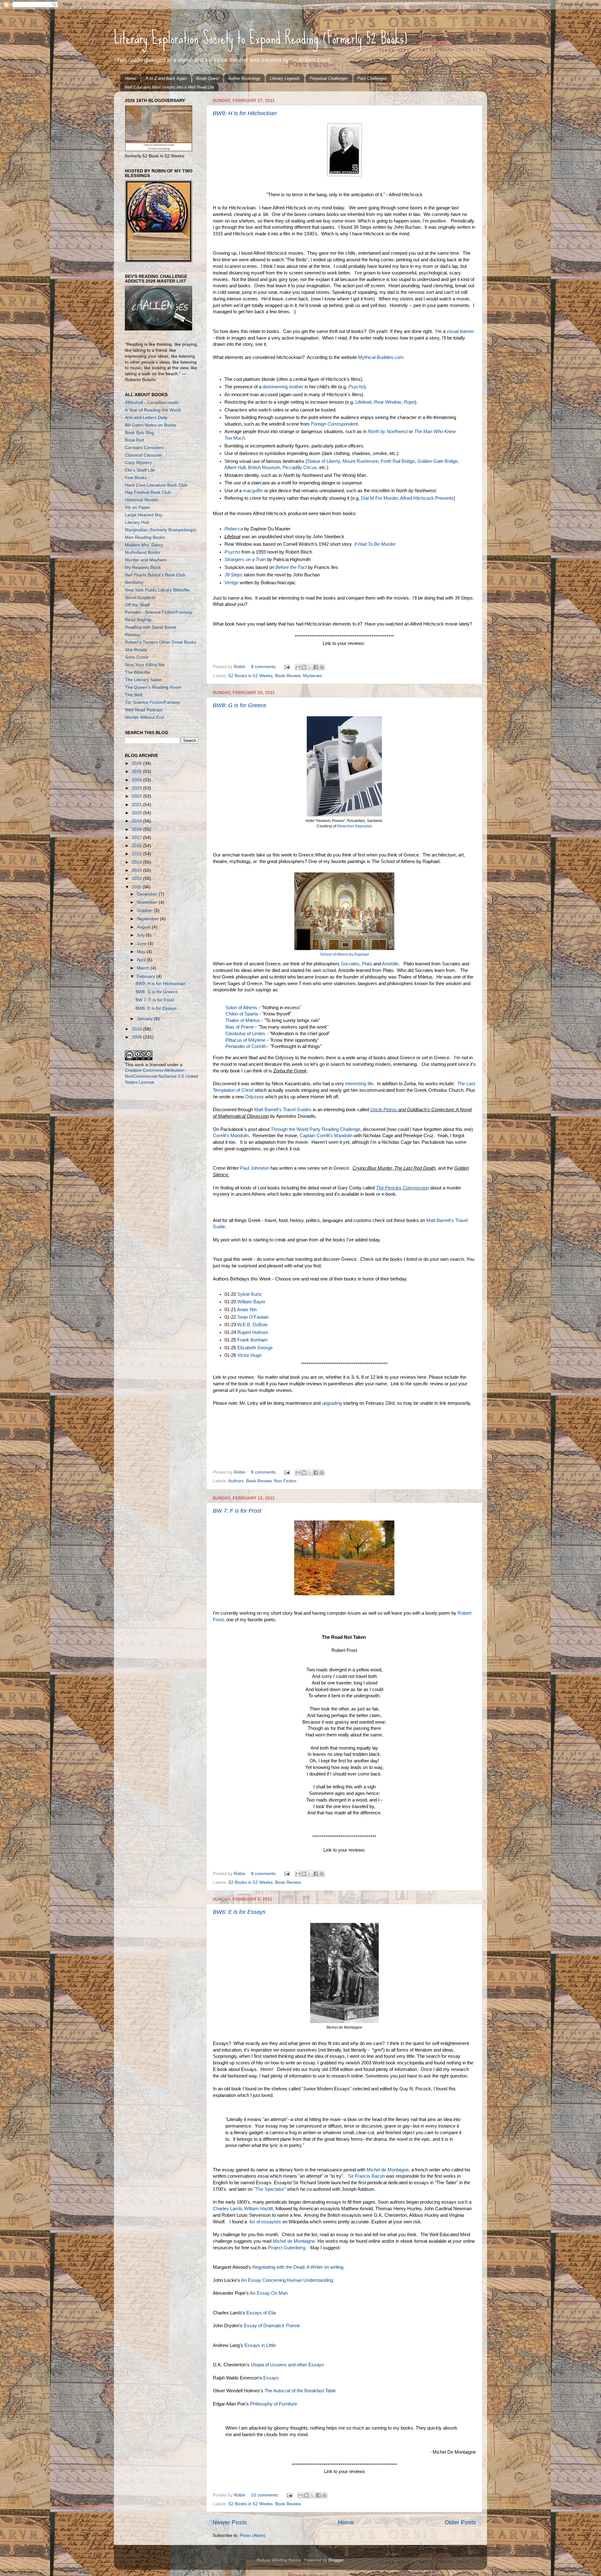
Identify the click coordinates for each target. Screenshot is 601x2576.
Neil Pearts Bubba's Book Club (155, 575)
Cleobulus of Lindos (245, 1034)
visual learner (460, 331)
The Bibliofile (138, 672)
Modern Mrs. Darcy (144, 545)
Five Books (136, 478)
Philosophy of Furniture (274, 2404)
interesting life (359, 1084)
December (148, 894)
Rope (409, 402)
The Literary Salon (143, 680)
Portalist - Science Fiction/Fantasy (159, 612)
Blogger (336, 2560)
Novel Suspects (140, 598)
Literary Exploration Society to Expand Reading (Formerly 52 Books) (261, 38)
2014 (137, 862)
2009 (137, 1037)
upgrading (332, 1403)
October (145, 910)
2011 (137, 887)
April (142, 960)
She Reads (136, 650)
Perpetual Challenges (329, 78)
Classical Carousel (143, 455)
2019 (137, 821)
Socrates (350, 964)
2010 (137, 1029)
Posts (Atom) (253, 2535)
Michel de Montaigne (388, 2170)
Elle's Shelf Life (140, 470)
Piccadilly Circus (300, 468)
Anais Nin (247, 1310)
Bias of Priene (240, 1027)
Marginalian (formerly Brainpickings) (161, 530)
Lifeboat (363, 402)
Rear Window (388, 402)
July (141, 935)
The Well (134, 695)
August (144, 927)
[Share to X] (310, 667)
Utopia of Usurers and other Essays (287, 2365)
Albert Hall (235, 468)
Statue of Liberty (324, 461)
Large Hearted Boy (144, 515)
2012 (137, 879)
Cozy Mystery (138, 463)
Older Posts (460, 2522)
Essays (271, 2378)
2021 (137, 805)
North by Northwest (388, 432)
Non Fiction (285, 1481)
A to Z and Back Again (166, 78)
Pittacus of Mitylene (245, 1040)
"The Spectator (269, 2189)
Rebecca (234, 529)
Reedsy (132, 635)
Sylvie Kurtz (250, 1294)
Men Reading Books (145, 537)
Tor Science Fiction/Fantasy (152, 702)
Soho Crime (137, 657)
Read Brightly (138, 620)
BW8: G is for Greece (240, 705)
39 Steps (234, 575)
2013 (137, 870)
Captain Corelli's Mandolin (326, 1136)
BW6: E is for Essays (239, 1912)
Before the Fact (291, 567)
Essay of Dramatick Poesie (272, 2326)
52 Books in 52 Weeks (251, 676)
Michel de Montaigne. (294, 2241)
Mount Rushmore (360, 461)
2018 (137, 829)
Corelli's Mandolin (231, 1136)
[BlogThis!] (304, 667)
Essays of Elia (261, 2313)
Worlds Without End (144, 717)
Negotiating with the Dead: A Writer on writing (298, 2267)
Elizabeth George (255, 1348)
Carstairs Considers (144, 448)
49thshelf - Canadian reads (152, 403)
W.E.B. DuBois (252, 1325)
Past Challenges (372, 78)
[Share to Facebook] (316, 667)
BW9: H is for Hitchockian (245, 113)
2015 (137, 854)
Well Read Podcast (144, 710)
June (142, 944)
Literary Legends (285, 78)
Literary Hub (137, 522)
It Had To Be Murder (375, 544)
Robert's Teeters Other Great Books (161, 642)
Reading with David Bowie (151, 627)
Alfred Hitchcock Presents (427, 498)
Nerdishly (134, 583)
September (148, 919)
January (145, 1019)
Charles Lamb (227, 2209)
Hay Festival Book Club (148, 492)
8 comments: (265, 667)
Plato (367, 964)
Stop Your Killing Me (145, 665)
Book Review (288, 676)
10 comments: (266, 2495)
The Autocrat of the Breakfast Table (301, 2391)
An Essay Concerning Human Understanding (287, 2280)
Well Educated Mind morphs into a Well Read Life (169, 87)
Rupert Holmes (253, 1332)
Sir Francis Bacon (366, 2176)
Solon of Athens (241, 1008)
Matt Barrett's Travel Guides (283, 1110)
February (146, 976)
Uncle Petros (384, 1110)
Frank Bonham (252, 1340)
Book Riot (134, 440)
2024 (137, 780)
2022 (137, 796)
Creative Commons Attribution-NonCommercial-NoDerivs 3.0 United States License (162, 1076)
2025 (137, 772)
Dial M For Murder (379, 498)
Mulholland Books (142, 552)
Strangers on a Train (245, 560)
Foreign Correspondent (334, 424)
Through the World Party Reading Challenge (316, 1129)
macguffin (253, 491)
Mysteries (313, 676)
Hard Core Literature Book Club (156, 485)
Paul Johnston (255, 1168)
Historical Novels (141, 500)
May (142, 952)
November (148, 902)
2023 (137, 788)
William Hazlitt (259, 2209)
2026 (137, 763)
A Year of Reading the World (153, 410)
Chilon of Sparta (242, 1014)
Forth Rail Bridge (398, 461)
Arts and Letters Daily (146, 418)
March (144, 968)
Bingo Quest (208, 78)
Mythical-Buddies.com (381, 357)
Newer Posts (230, 2522)
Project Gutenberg (287, 2248)
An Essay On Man (269, 2293)
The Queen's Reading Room (153, 687)
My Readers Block (143, 567)
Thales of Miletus (243, 1020)
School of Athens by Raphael (344, 954)
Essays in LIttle (260, 2345)
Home (131, 78)
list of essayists (265, 2222)
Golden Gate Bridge (437, 461)
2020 (137, 813)
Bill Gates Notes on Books (151, 425)
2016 (137, 846)
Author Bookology (244, 78)
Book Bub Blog (139, 433)
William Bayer (251, 1302)
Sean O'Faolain (253, 1317)
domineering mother (283, 387)
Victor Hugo (249, 1355)
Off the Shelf (137, 605)
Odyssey (254, 1097)
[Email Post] (287, 667)
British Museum (264, 468)
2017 (137, 838)
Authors (236, 1481)
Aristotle (390, 964)
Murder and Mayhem (146, 560)
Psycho (356, 387)
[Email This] (298, 667)
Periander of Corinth (246, 1046)
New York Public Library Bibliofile (157, 590)
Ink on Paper (138, 507)
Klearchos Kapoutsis (355, 826)
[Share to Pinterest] (322, 667)
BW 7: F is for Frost (237, 1511)
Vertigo (231, 583)
